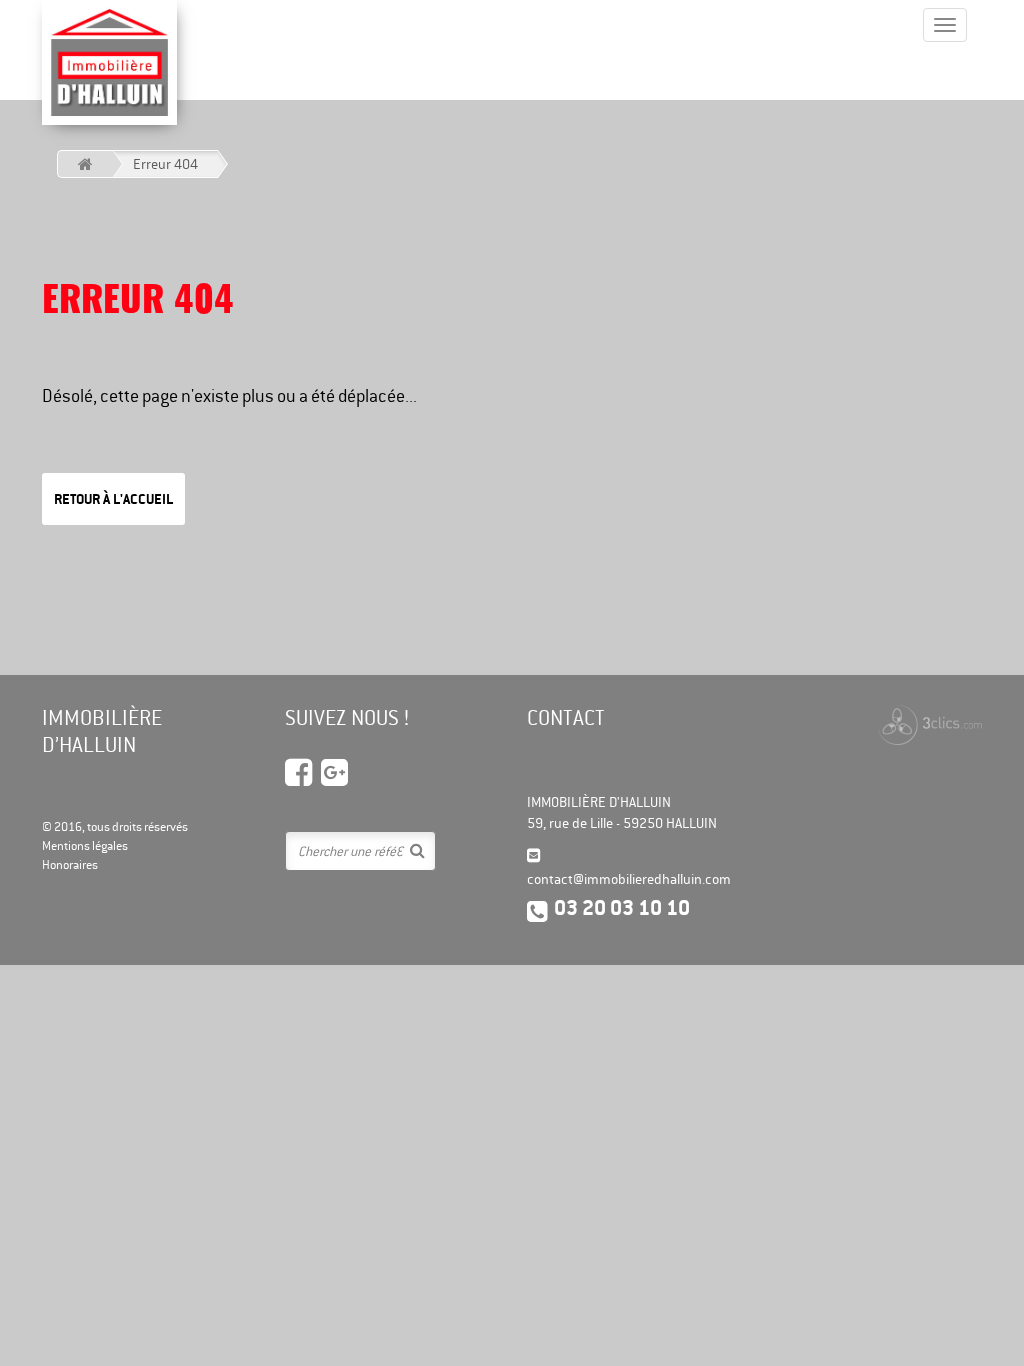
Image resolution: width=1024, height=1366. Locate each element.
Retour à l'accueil (113, 499)
